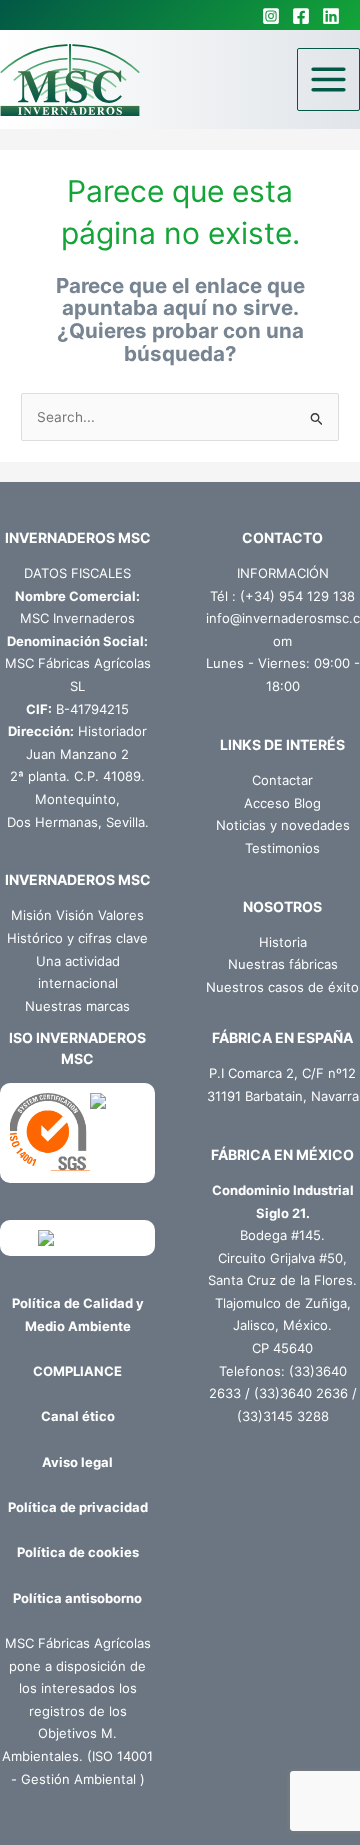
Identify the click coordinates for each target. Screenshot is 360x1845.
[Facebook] (301, 16)
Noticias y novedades (283, 825)
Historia (283, 942)
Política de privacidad (78, 1507)
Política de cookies (78, 1552)
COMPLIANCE (77, 1371)
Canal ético (78, 1416)
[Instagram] (271, 16)
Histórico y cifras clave (77, 938)
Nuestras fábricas (283, 964)
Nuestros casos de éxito (282, 987)
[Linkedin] (331, 16)
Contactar (282, 780)
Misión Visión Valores (77, 915)
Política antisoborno (77, 1598)
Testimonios (282, 848)
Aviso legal (77, 1462)
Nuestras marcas (77, 1006)
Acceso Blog (282, 803)
